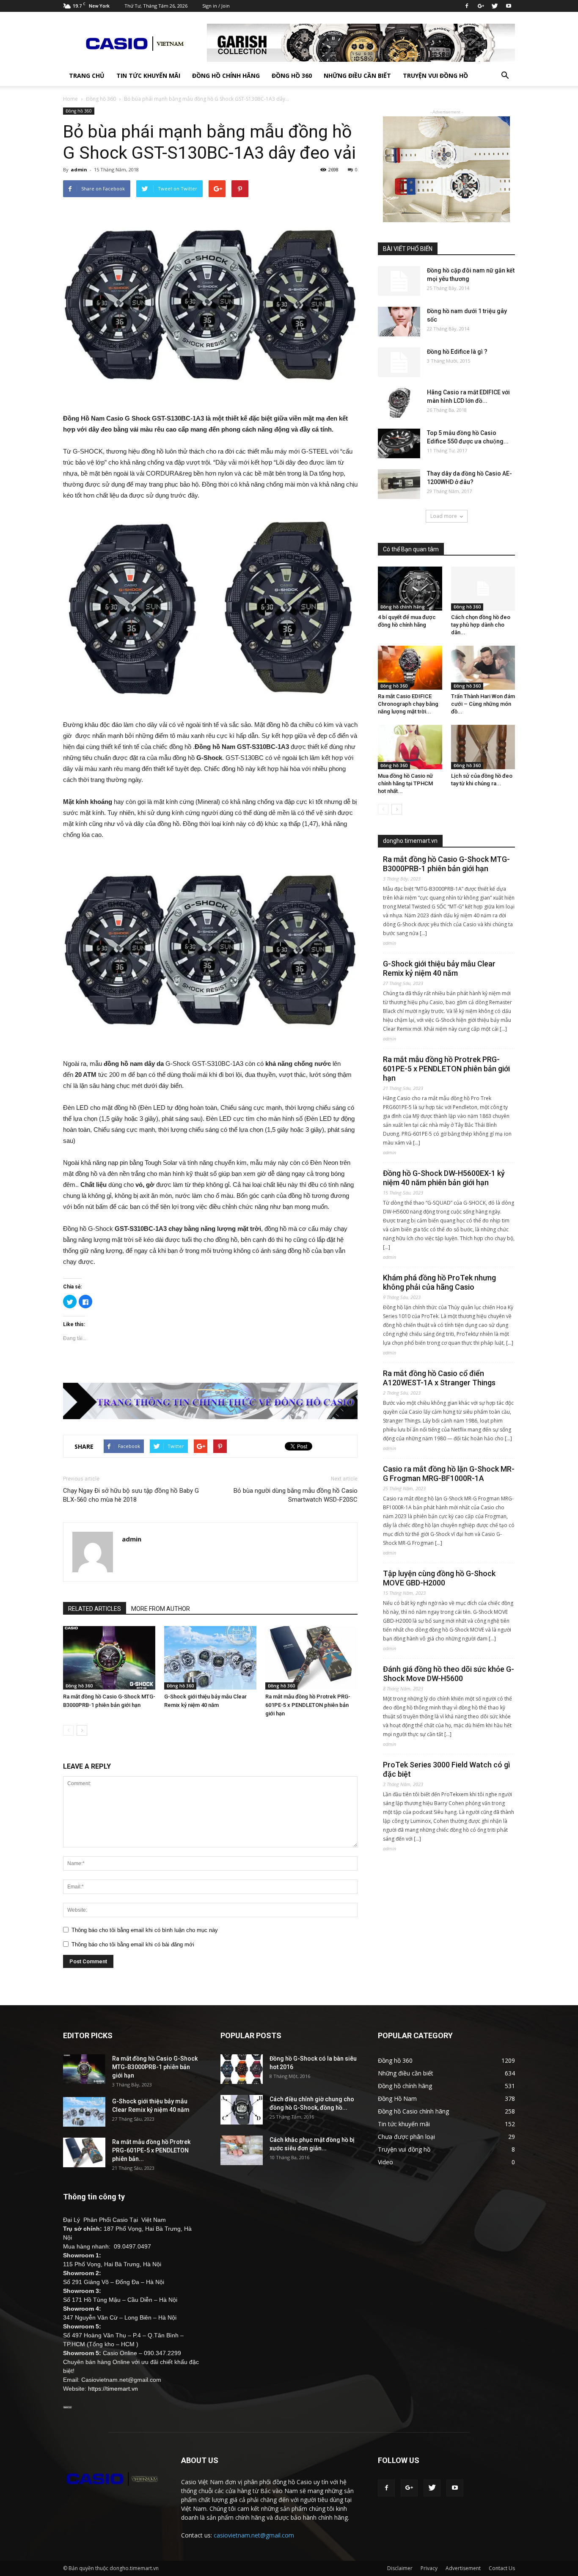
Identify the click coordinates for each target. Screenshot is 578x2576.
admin (79, 169)
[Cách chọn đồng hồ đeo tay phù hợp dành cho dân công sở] (483, 589)
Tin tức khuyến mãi (148, 76)
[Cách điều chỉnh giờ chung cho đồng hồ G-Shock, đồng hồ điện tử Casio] (242, 2110)
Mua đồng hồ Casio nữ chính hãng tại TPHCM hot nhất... (405, 783)
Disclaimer (400, 2568)
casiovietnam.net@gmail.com (254, 2535)
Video (385, 2162)
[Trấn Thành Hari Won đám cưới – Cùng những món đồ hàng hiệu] (483, 668)
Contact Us (502, 2568)
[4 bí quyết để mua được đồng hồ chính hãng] (410, 589)
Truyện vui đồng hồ (435, 76)
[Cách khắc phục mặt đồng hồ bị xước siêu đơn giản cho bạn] (242, 2150)
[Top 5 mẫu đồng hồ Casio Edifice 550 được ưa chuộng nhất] (399, 443)
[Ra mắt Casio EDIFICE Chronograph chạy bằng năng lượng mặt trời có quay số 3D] (410, 668)
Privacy (429, 2568)
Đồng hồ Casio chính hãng (413, 2111)
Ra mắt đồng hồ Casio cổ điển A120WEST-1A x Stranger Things (439, 1378)
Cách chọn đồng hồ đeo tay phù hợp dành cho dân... (481, 625)
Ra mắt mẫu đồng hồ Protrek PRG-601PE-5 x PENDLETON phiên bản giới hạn (308, 1705)
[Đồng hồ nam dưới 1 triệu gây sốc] (399, 322)
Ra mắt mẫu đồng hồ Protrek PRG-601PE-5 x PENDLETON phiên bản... (151, 2150)
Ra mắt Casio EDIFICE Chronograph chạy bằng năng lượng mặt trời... (408, 704)
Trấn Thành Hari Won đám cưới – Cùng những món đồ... (483, 704)
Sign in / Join (216, 6)
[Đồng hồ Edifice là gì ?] (399, 362)
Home (70, 99)
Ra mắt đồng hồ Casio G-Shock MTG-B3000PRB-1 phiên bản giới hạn (446, 864)
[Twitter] (495, 6)
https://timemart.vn (113, 2389)
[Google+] (481, 6)
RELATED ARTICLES (95, 1609)
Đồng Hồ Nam (397, 2099)
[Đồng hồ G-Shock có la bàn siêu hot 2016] (242, 2069)
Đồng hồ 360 (292, 76)
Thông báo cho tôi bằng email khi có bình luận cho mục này (145, 1930)
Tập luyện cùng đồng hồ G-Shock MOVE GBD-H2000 (439, 1578)
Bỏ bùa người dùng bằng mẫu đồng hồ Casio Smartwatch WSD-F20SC (296, 1495)
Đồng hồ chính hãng (226, 76)
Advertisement (463, 2568)
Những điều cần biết (357, 76)
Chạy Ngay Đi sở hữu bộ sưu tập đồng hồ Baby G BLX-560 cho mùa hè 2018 (131, 1495)
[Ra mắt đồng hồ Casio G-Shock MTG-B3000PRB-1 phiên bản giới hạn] (109, 1658)
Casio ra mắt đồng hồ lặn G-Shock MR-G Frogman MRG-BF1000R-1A (449, 1474)
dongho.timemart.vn (410, 841)
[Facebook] (467, 6)
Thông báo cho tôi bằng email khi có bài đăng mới (133, 1944)
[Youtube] (509, 6)
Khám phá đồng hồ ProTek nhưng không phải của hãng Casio (439, 1282)
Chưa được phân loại (406, 2137)
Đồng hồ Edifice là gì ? (457, 352)
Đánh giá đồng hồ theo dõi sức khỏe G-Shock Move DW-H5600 (449, 1674)
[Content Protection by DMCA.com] (67, 2406)
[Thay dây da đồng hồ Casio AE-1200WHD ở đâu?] (399, 484)
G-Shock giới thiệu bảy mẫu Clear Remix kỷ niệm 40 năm (439, 968)
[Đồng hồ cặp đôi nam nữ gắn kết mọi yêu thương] (399, 281)
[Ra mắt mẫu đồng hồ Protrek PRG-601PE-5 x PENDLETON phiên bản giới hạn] (311, 1658)
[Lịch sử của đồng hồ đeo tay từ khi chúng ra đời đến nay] (483, 747)
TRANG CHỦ (87, 76)
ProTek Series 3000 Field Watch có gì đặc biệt (446, 1769)
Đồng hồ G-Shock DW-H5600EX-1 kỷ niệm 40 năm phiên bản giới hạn (444, 1178)
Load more (444, 516)
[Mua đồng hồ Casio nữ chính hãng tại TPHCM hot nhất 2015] (410, 747)
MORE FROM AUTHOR (161, 1609)
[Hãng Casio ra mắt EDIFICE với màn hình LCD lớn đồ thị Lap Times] (399, 403)
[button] (505, 76)
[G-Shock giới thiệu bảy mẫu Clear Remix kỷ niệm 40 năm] (210, 1658)
